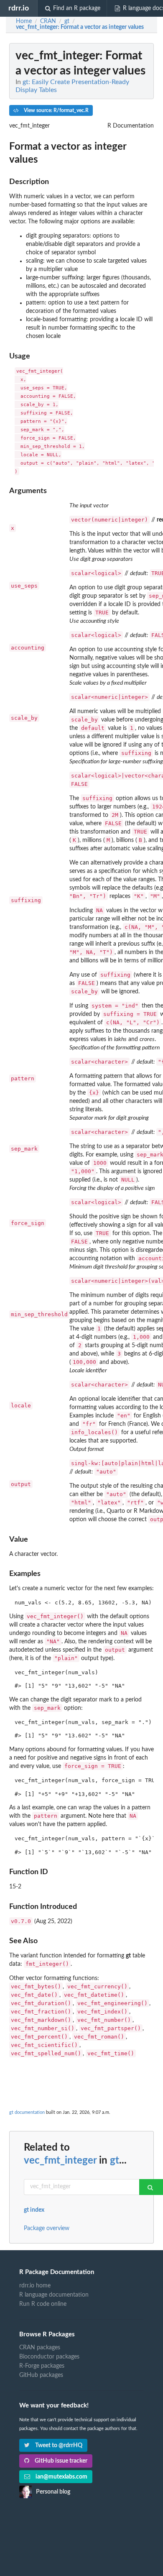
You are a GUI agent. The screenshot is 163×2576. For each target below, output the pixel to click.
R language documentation (54, 2295)
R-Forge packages (42, 2366)
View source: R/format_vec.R (56, 110)
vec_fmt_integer (60, 2161)
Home (24, 21)
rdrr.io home (35, 2286)
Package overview (47, 2228)
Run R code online (43, 2304)
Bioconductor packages (49, 2357)
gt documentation (27, 2112)
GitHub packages (41, 2375)
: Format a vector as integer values (80, 27)
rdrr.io (19, 8)
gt (115, 2161)
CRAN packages (40, 2348)
